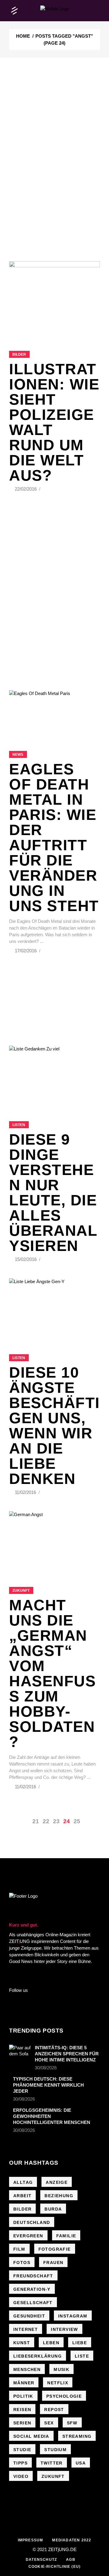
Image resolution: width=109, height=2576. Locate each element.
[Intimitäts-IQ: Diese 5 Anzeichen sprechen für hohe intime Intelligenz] (20, 2052)
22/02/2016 (26, 489)
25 (77, 1821)
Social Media (31, 2436)
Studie (22, 2450)
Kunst (22, 2343)
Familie (66, 2236)
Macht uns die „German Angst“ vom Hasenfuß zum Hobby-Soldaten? (52, 1673)
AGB (71, 2560)
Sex (49, 2423)
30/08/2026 (46, 2068)
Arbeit (22, 2196)
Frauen (53, 2263)
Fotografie (55, 2249)
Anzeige (57, 2182)
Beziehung (59, 2196)
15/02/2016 (26, 1259)
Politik (23, 2396)
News (18, 755)
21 (36, 1821)
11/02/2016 (26, 1492)
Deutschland (32, 2222)
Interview (64, 2329)
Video (21, 2476)
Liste (82, 2356)
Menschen (27, 2369)
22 (46, 1821)
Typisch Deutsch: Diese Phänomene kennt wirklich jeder (48, 2085)
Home (23, 36)
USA (81, 2463)
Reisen (22, 2410)
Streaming (77, 2436)
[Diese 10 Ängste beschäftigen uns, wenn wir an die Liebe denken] (54, 1309)
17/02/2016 (26, 951)
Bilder (19, 355)
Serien (22, 2423)
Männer (24, 2383)
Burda (53, 2209)
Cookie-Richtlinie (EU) (54, 2567)
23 (56, 1821)
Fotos (22, 2263)
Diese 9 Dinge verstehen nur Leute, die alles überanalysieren (53, 1193)
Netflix (58, 2383)
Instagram (73, 2316)
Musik (61, 2369)
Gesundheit (29, 2316)
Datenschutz (41, 2560)
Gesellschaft (33, 2303)
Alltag (23, 2182)
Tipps (20, 2463)
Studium (55, 2450)
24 (67, 1821)
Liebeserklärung (38, 2356)
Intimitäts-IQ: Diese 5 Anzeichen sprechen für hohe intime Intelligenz (67, 2054)
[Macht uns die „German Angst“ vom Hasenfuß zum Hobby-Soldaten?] (54, 1541)
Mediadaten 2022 (72, 2540)
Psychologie (64, 2396)
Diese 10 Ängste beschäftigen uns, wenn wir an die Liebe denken (54, 1426)
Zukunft (21, 1591)
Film (19, 2249)
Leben (51, 2343)
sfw (72, 2423)
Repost (54, 2410)
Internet (26, 2329)
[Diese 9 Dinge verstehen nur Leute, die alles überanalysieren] (54, 1076)
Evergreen (28, 2236)
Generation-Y (32, 2289)
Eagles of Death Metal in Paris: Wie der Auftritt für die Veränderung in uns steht (54, 838)
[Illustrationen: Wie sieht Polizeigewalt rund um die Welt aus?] (54, 298)
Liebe (80, 2343)
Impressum (31, 2540)
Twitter (52, 2463)
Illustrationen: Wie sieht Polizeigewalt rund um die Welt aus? (54, 422)
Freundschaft (33, 2276)
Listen (19, 1125)
